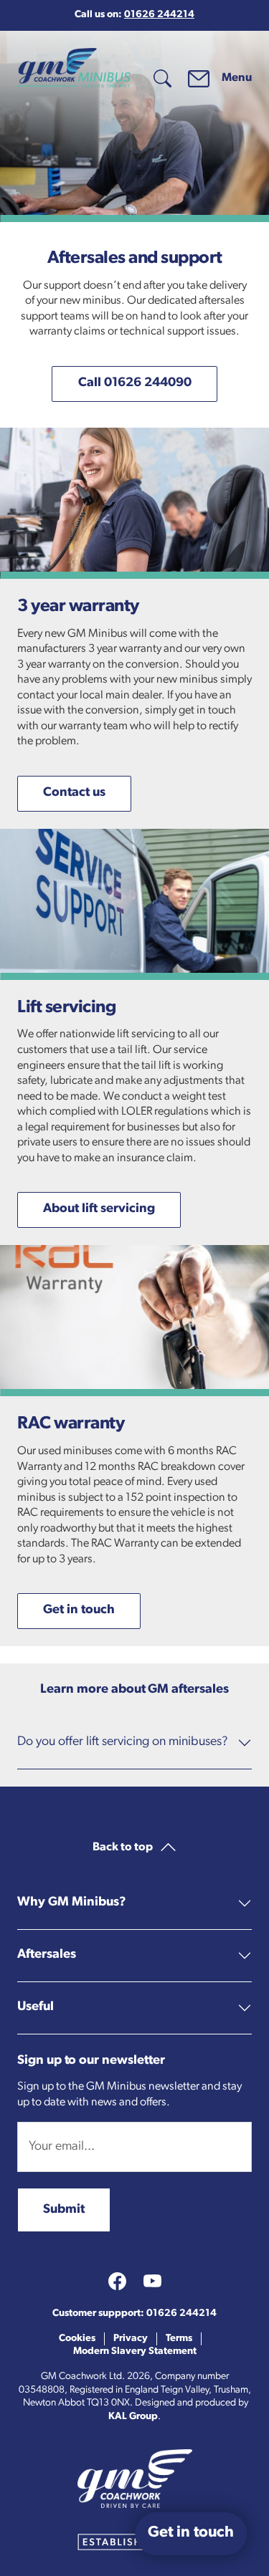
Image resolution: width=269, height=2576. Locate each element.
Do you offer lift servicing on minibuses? (123, 1742)
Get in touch (79, 1610)
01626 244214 (159, 15)
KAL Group (133, 2417)
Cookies (77, 2339)
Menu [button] (237, 78)
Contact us (74, 793)
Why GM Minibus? (72, 1903)
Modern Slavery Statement (135, 2351)
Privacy (131, 2339)
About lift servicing (99, 1209)
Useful (36, 2007)
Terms (179, 2339)
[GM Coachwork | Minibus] (74, 68)
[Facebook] (117, 2281)
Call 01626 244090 (135, 383)
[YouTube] (152, 2281)
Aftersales (47, 1955)
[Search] (162, 78)
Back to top (124, 1847)
